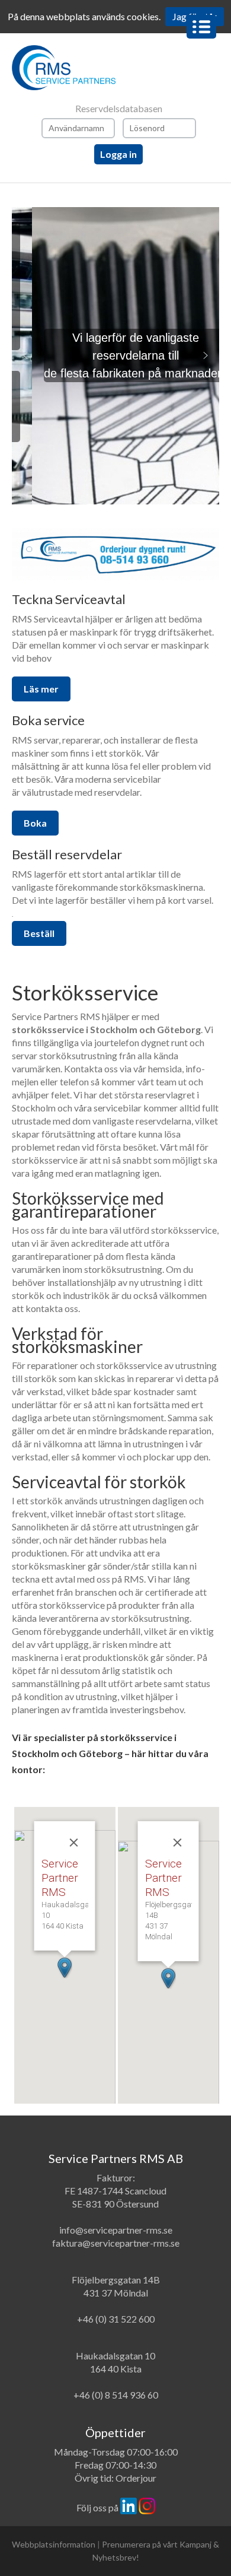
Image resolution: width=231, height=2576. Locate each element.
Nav (201, 27)
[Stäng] (74, 1843)
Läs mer (41, 689)
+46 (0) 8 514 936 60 (116, 2395)
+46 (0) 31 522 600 (116, 2319)
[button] (25, 355)
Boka (35, 823)
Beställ (39, 933)
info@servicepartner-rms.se (116, 2230)
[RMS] (115, 68)
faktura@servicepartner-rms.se (116, 2243)
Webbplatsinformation (54, 2544)
